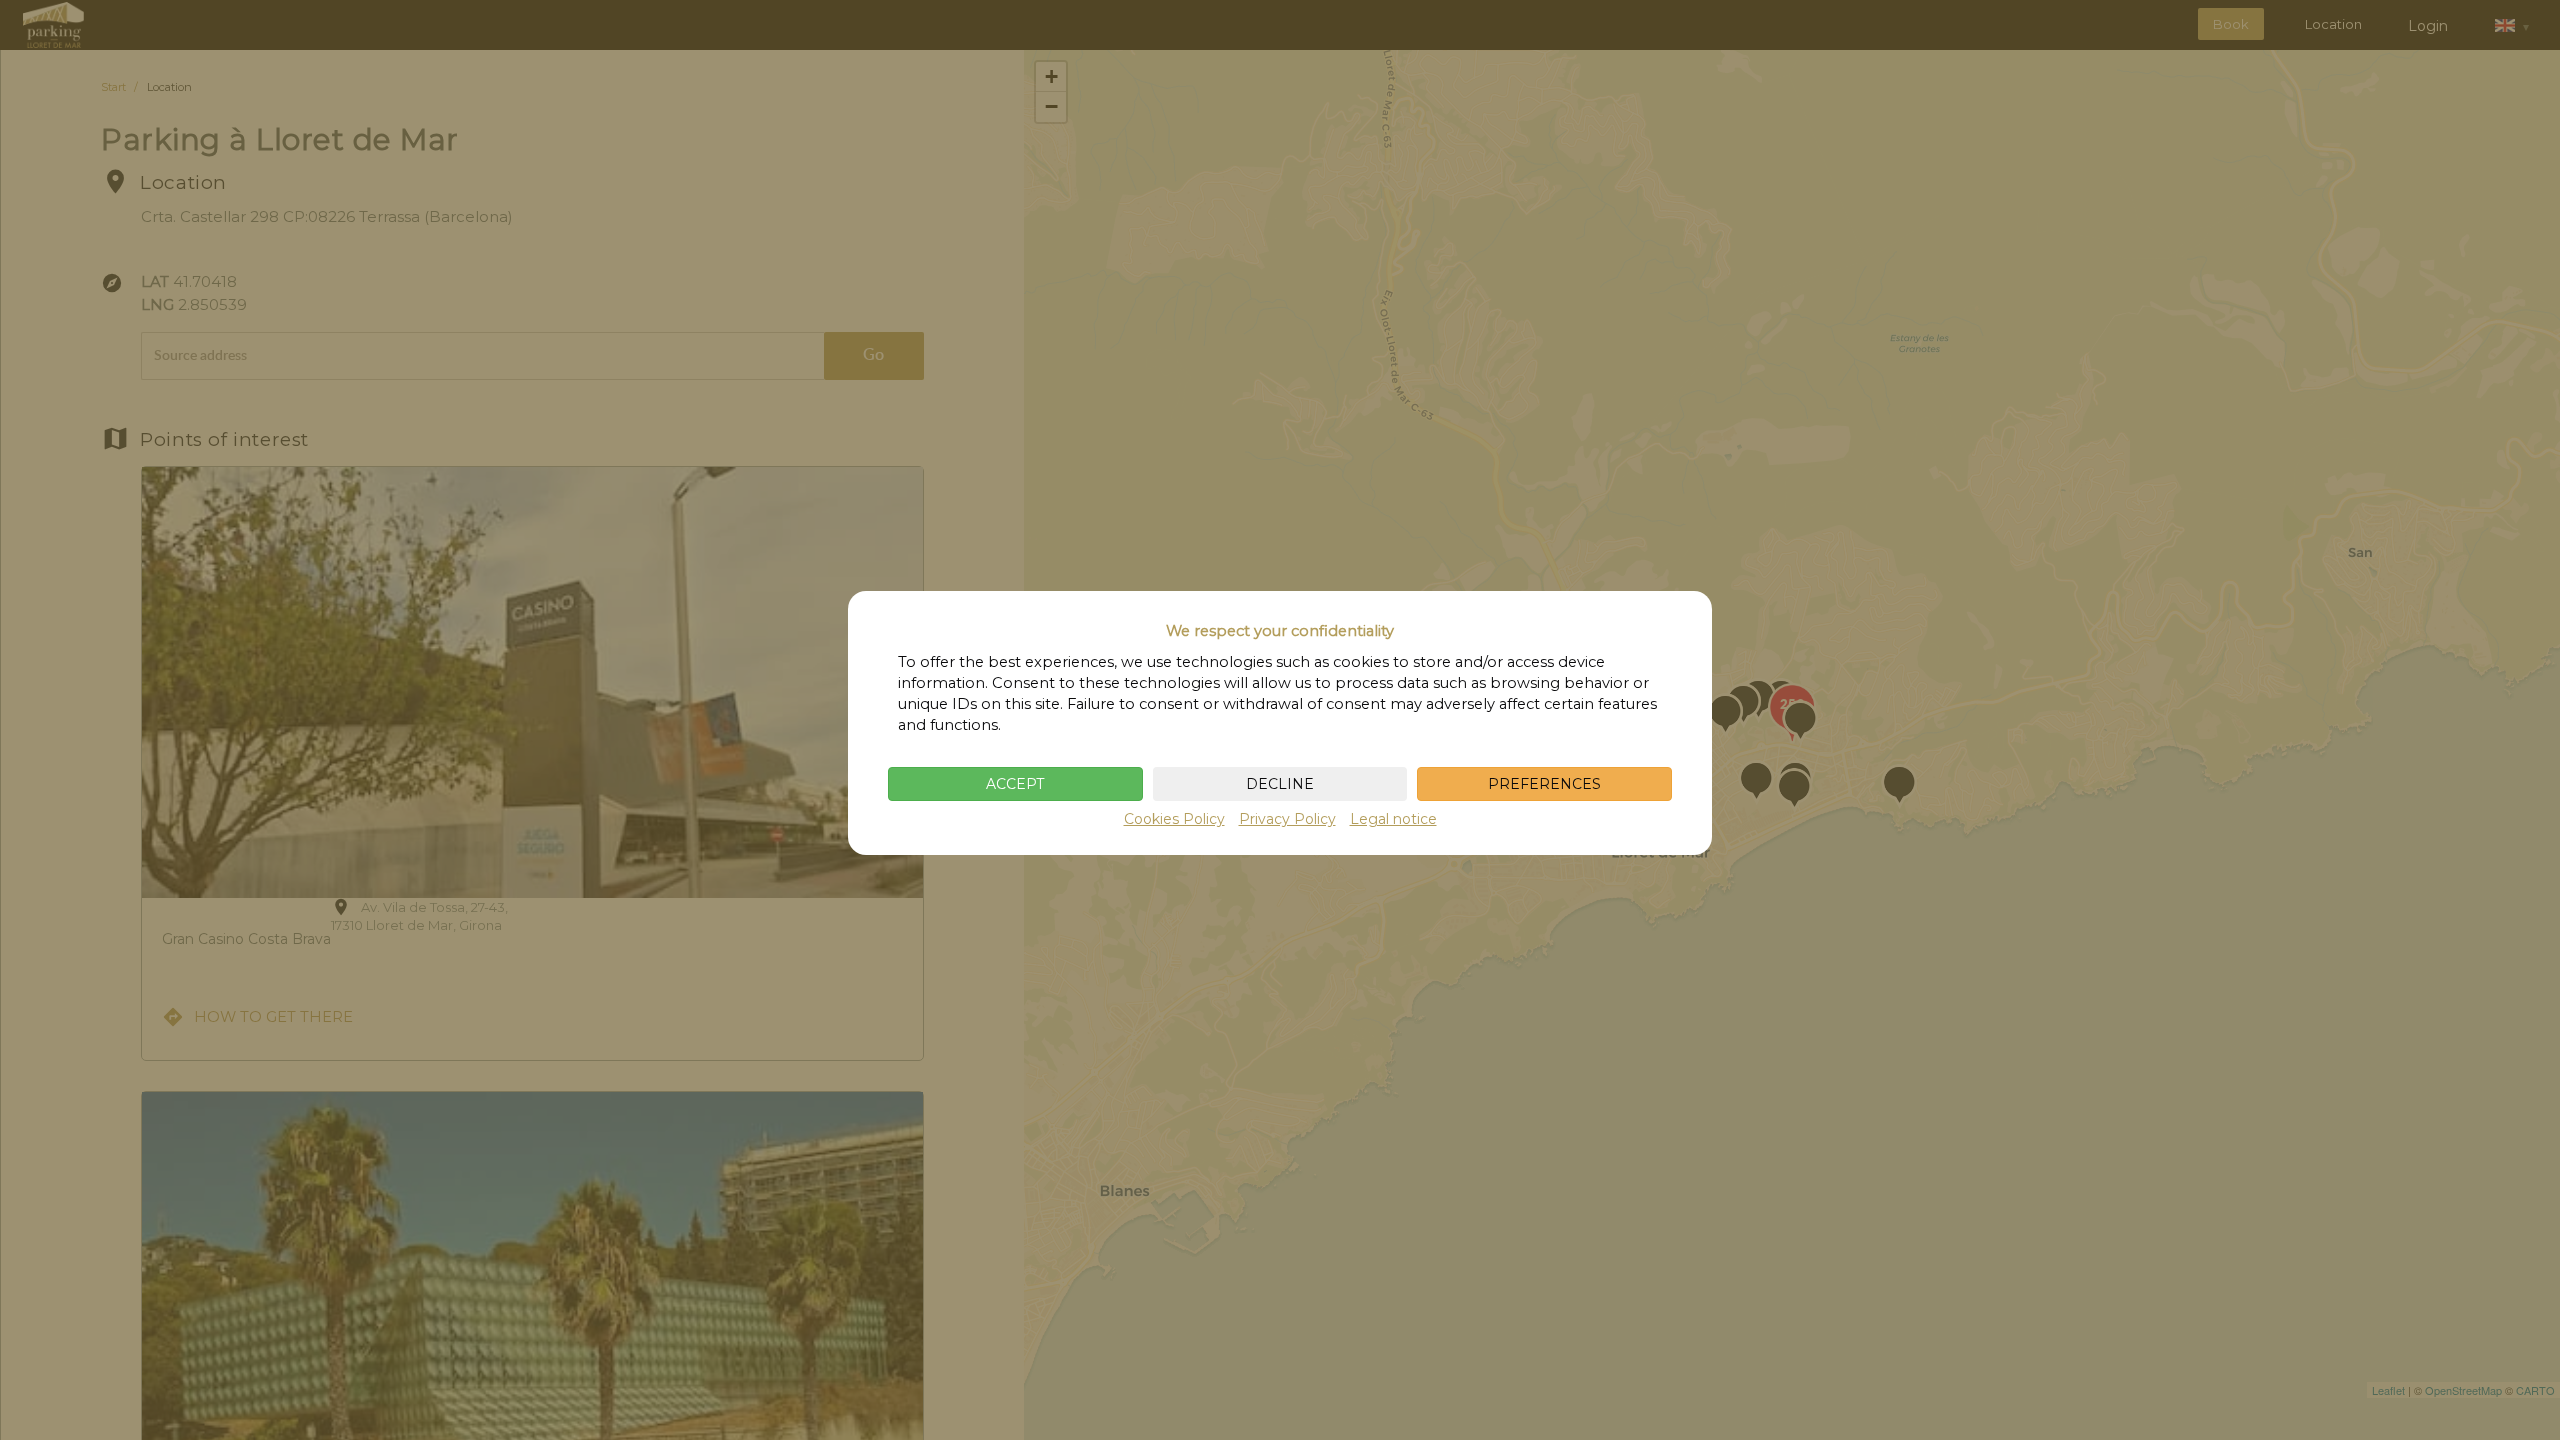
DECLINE (1280, 784)
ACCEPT (1015, 784)
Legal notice (1393, 819)
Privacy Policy (1287, 819)
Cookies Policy (1174, 819)
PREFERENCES (1544, 784)
